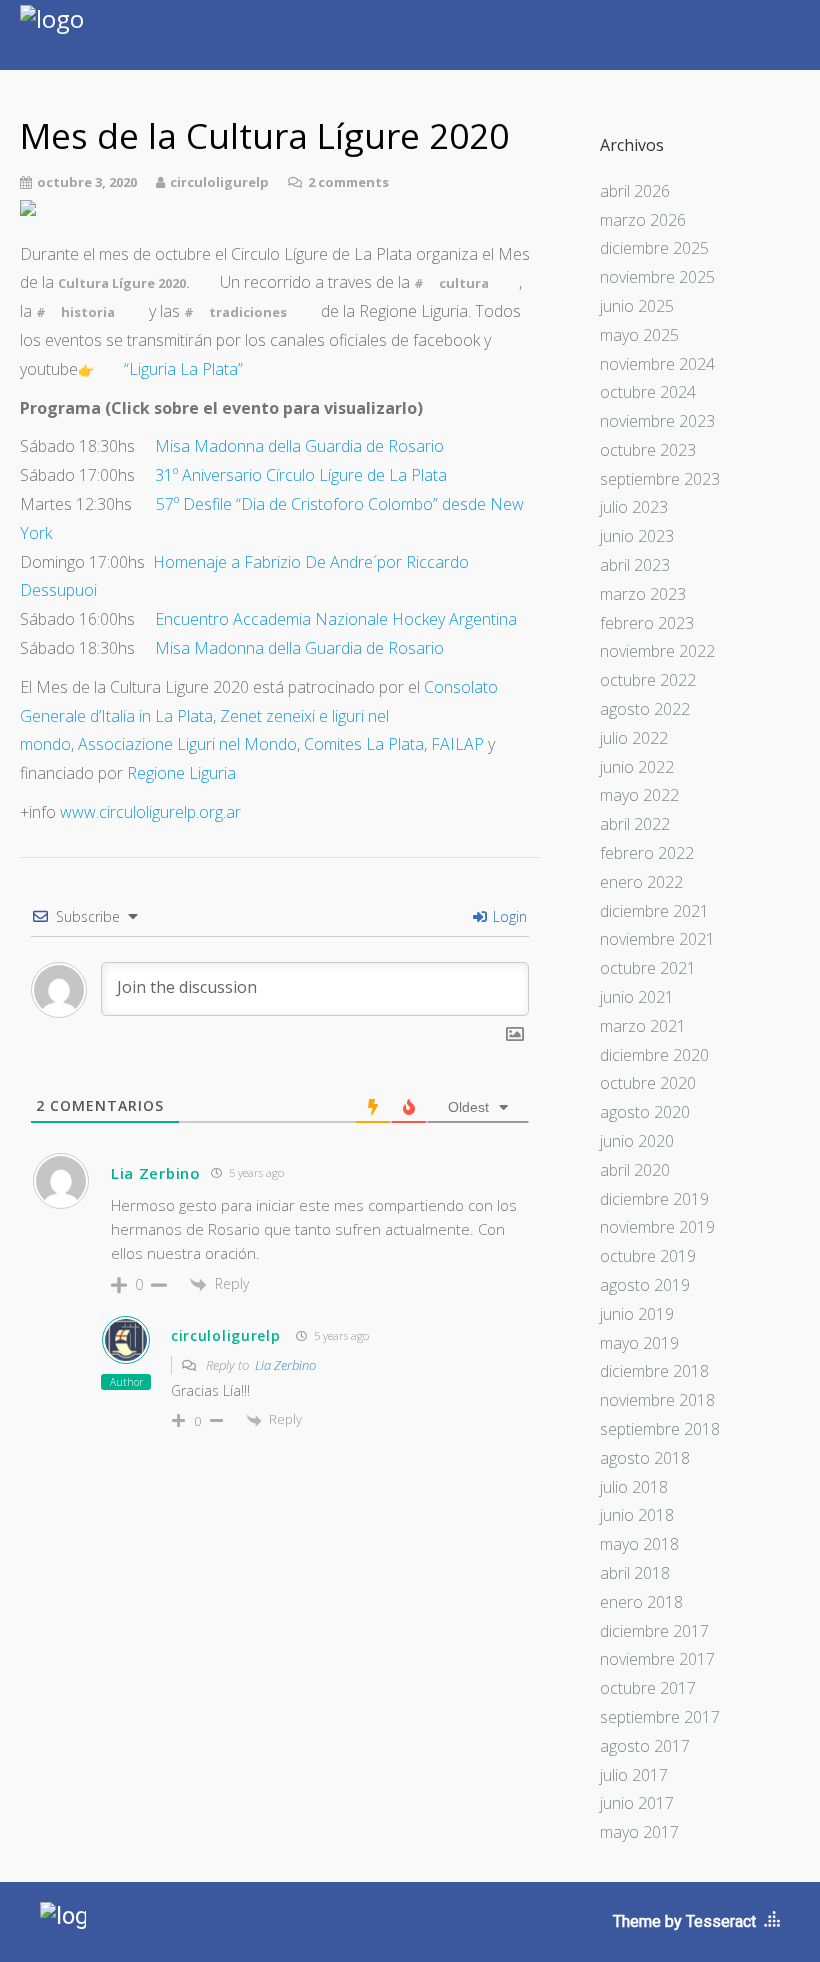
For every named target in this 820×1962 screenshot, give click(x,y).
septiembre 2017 (660, 1717)
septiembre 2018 (660, 1429)
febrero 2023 (647, 623)
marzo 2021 (643, 1026)
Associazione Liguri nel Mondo (187, 744)
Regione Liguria (181, 773)
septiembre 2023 (660, 479)
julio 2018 (634, 1487)
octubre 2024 (648, 392)
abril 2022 (635, 824)
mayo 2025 (639, 335)
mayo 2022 (639, 795)
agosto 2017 (645, 1746)
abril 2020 (635, 1170)
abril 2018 (635, 1573)
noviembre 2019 (657, 1227)
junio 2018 (637, 1515)
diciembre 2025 (654, 248)
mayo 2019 (639, 1343)
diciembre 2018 (654, 1371)
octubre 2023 (648, 450)
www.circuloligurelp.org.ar (150, 812)
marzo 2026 (643, 220)
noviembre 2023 (657, 421)
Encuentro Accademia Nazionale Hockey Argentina (336, 619)
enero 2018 (641, 1602)
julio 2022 (634, 738)
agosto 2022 (645, 709)
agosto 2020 (645, 1112)
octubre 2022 (648, 680)
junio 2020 (637, 1141)
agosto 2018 (645, 1458)
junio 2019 (637, 1314)
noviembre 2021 (657, 939)
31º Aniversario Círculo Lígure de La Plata (301, 475)
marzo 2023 (643, 594)
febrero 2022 (647, 853)
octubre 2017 (648, 1688)
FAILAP (457, 744)
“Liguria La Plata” (183, 369)
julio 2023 (634, 507)
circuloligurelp (226, 1335)
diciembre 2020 (654, 1055)
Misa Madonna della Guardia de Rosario (299, 446)
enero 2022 (641, 882)
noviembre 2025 (657, 277)
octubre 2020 (648, 1083)
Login (508, 916)
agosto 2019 (645, 1285)
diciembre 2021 (654, 911)
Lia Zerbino (285, 1365)
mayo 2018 (639, 1544)
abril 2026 (635, 191)
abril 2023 (635, 565)
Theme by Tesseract (684, 1921)
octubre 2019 (648, 1256)
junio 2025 (637, 306)
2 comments (348, 182)
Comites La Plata (364, 744)
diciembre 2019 (654, 1199)
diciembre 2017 (654, 1631)
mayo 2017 (639, 1832)
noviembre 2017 (657, 1659)
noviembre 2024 (657, 364)
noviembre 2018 (657, 1400)
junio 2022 (637, 767)
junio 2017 (637, 1803)
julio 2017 (634, 1775)
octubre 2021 (648, 968)
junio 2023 (637, 536)
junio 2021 (637, 997)
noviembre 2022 (657, 651)
